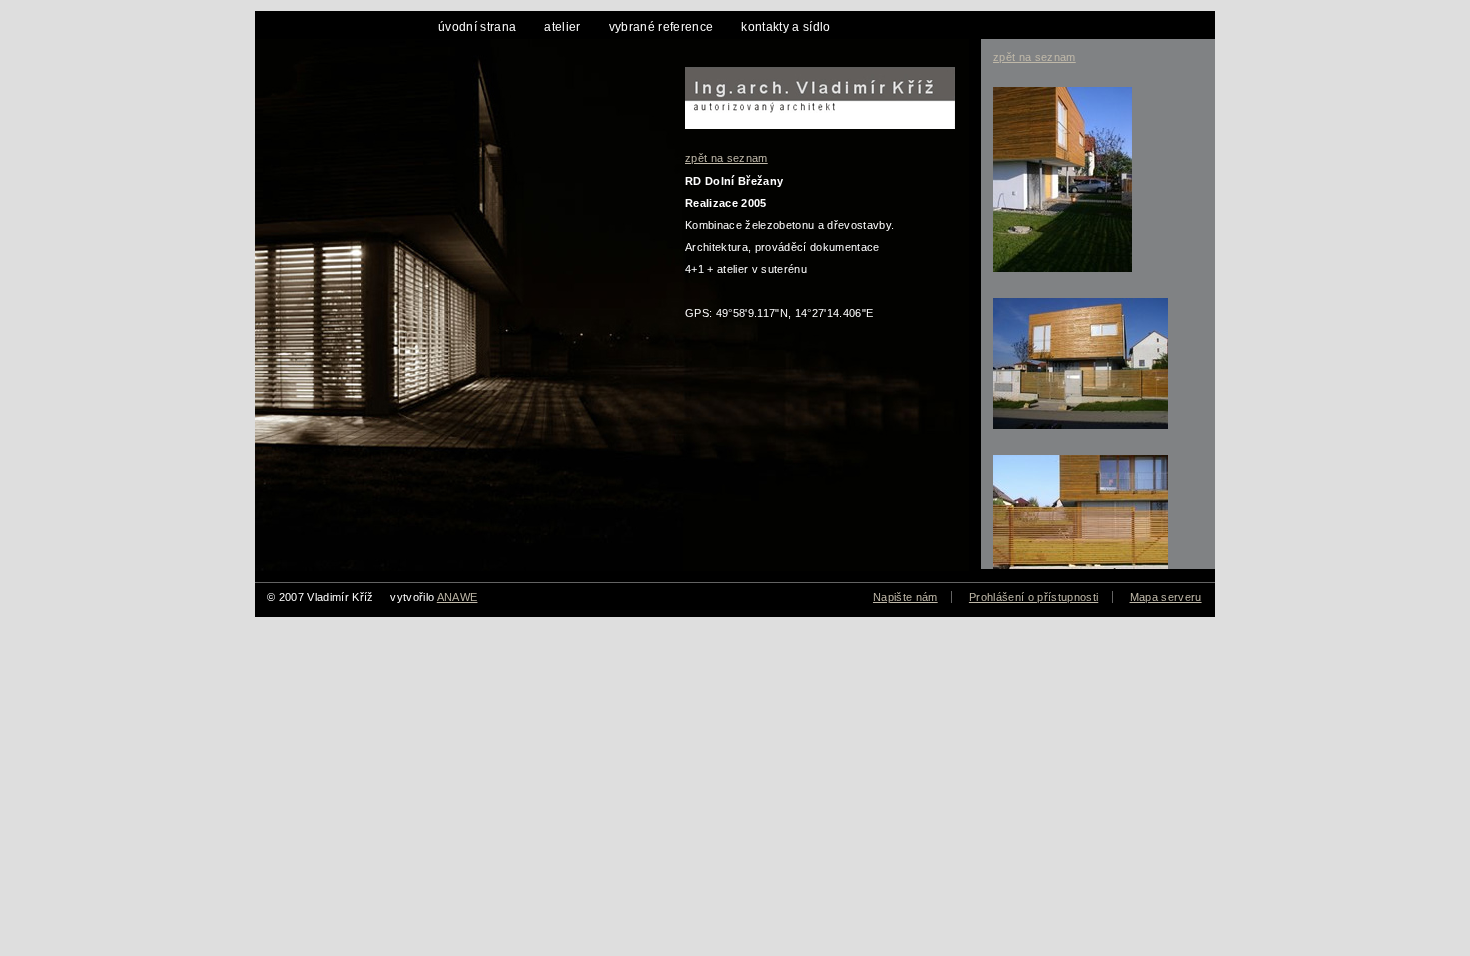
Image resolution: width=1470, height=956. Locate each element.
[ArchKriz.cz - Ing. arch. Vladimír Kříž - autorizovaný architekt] (810, 91)
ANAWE (457, 597)
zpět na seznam (726, 158)
